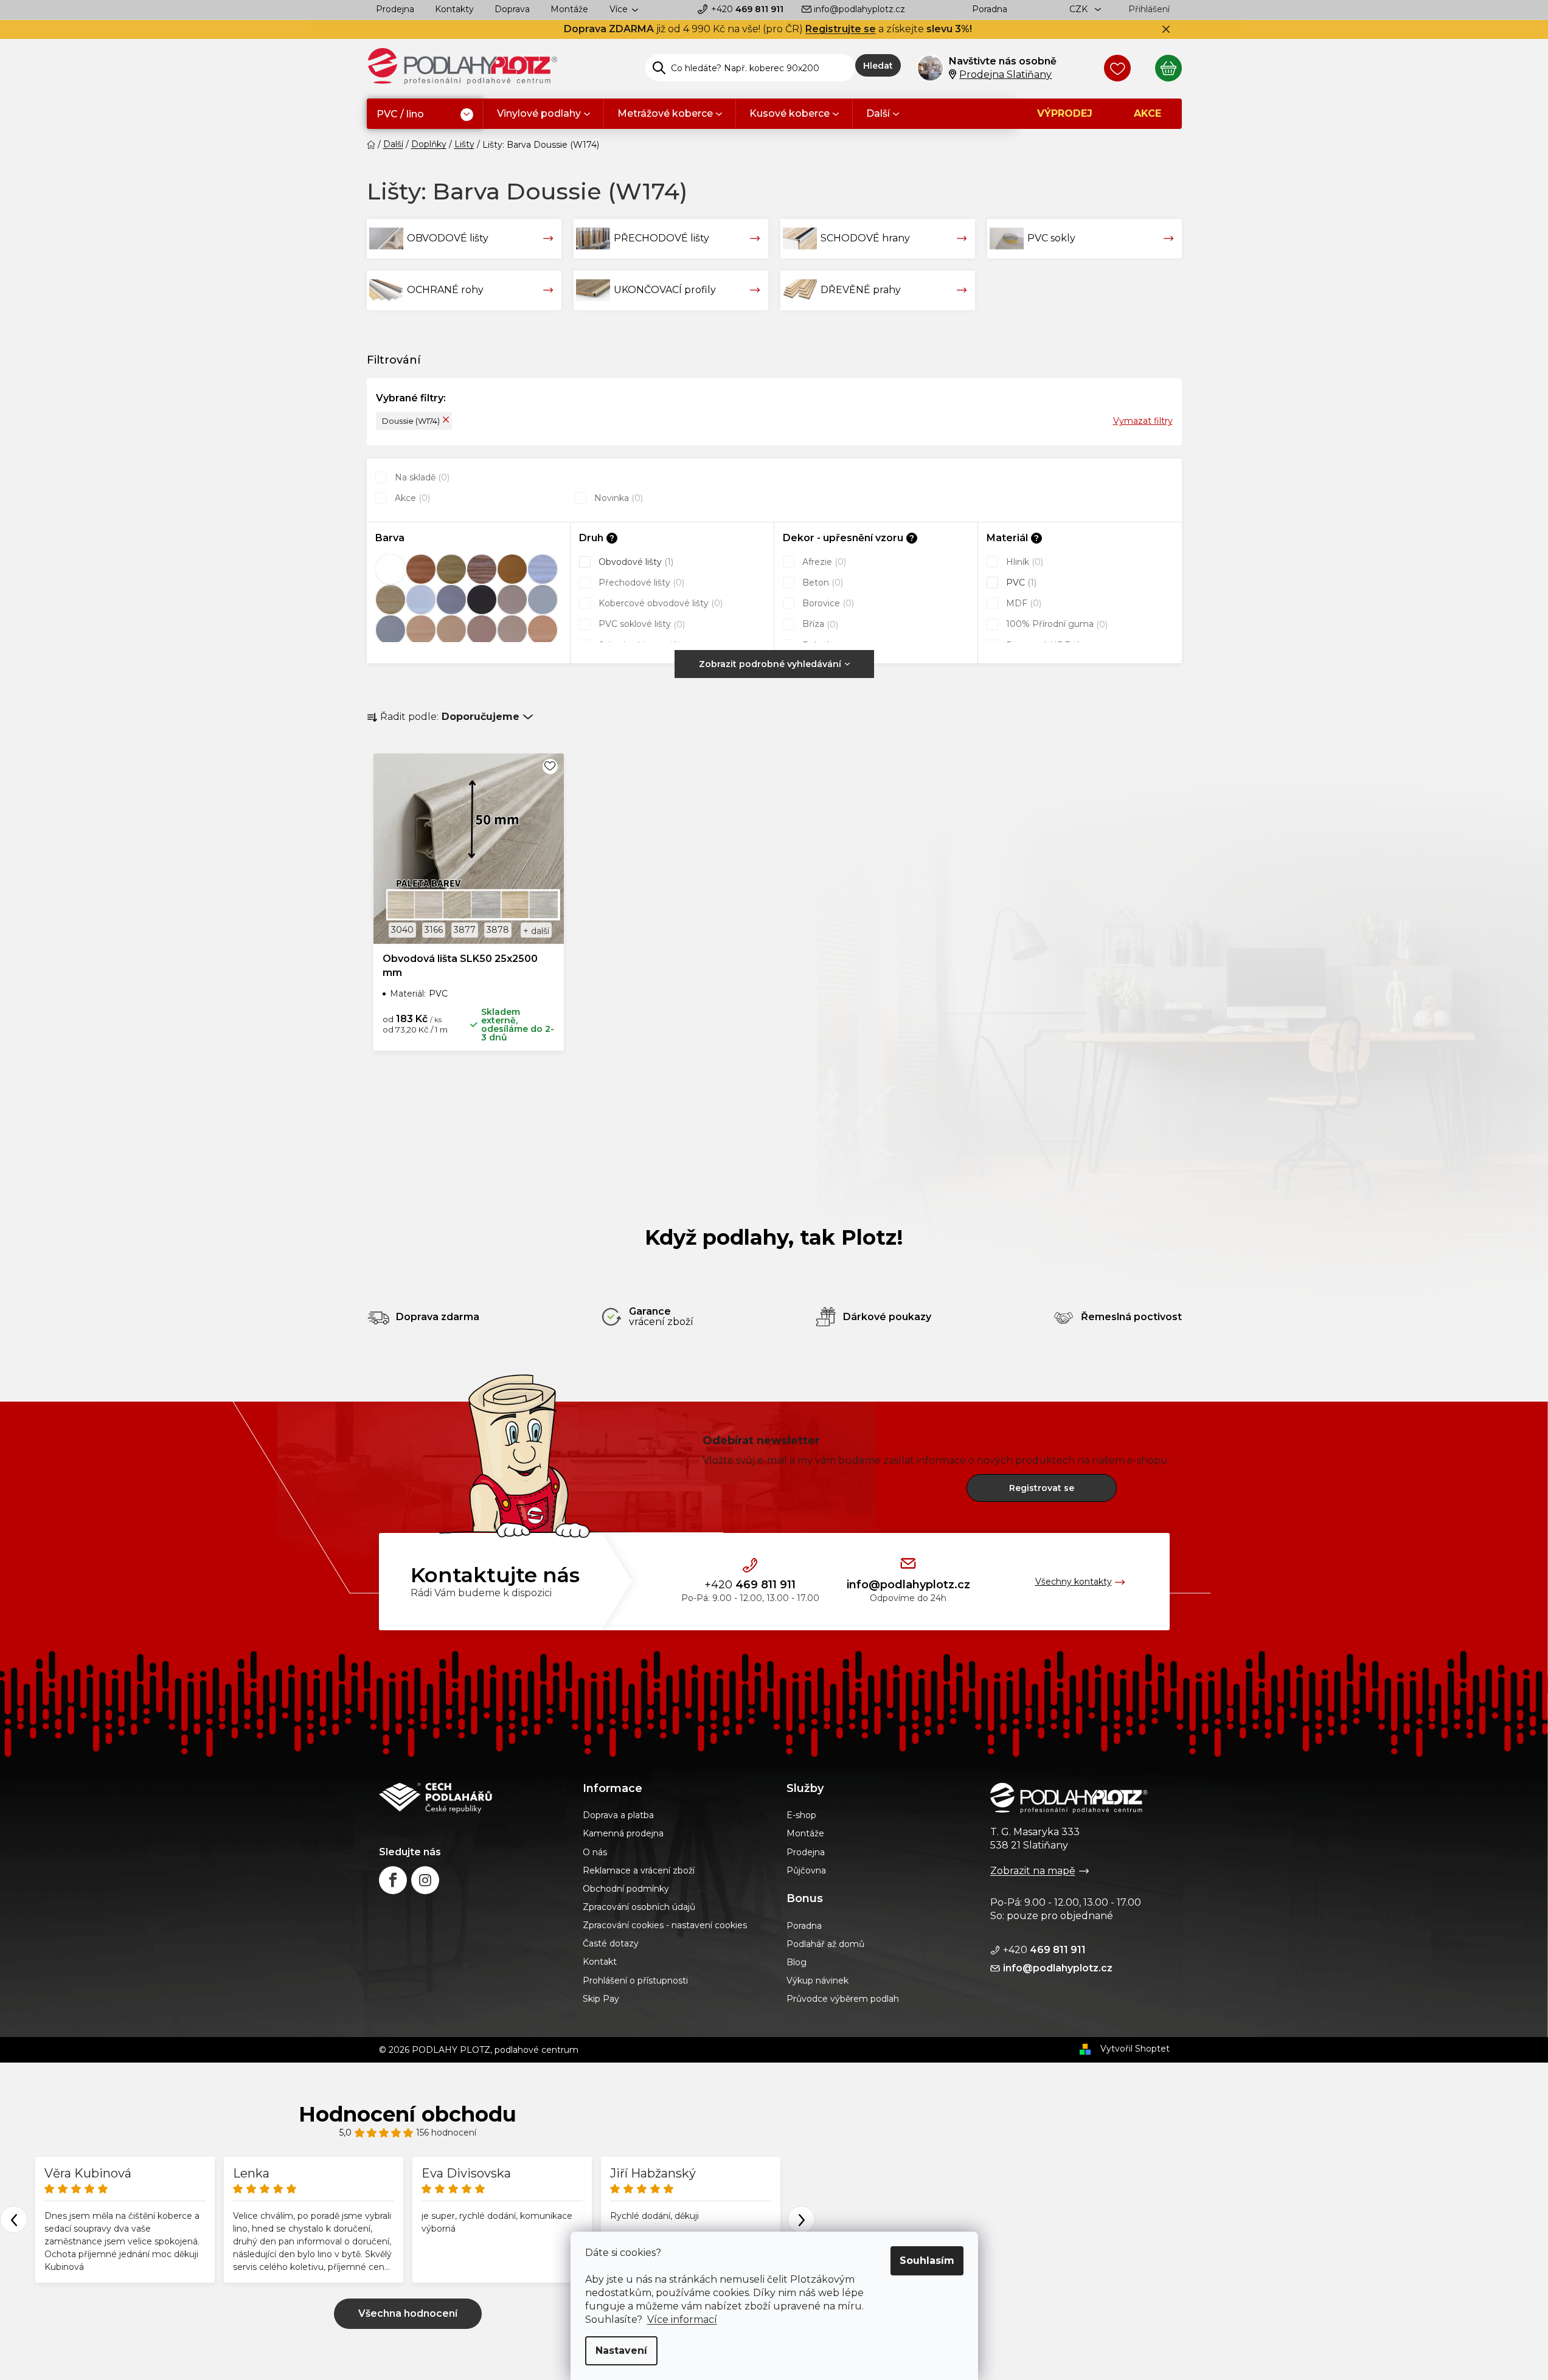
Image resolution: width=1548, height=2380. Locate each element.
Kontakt (600, 1962)
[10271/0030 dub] (451, 569)
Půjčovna (806, 1870)
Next (801, 2220)
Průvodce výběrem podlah (843, 1999)
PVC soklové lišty (640, 624)
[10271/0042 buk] (512, 569)
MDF (1022, 603)
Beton (821, 583)
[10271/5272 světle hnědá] (512, 630)
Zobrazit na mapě (1033, 1871)
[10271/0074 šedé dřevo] (543, 569)
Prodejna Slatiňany (1005, 74)
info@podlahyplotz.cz (859, 9)
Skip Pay (601, 1999)
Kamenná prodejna (623, 1833)
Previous (14, 2220)
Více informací (682, 2319)
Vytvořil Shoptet (1135, 2049)
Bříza (819, 624)
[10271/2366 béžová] (421, 630)
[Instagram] (425, 1880)
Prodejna (395, 9)
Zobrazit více (408, 2314)
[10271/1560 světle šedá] (543, 600)
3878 (498, 930)
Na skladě (421, 477)
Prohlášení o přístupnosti (635, 1980)
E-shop (801, 1815)
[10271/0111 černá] (482, 600)
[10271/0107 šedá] (451, 600)
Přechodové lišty (640, 583)
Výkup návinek (817, 1980)
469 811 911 (747, 9)
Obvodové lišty (635, 562)
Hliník (1023, 562)
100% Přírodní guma (1056, 624)
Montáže (569, 9)
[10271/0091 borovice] (390, 600)
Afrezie (823, 562)
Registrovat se (1042, 1488)
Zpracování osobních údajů (639, 1907)
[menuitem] (425, 115)
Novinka (617, 498)
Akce (411, 498)
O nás (595, 1852)
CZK (1080, 9)
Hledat (878, 66)
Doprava (512, 9)
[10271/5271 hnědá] (482, 630)
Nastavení (621, 2351)
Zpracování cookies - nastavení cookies (665, 1925)
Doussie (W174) (411, 421)
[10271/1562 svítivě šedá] (390, 630)
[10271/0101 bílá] (421, 600)
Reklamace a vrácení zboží (639, 1870)
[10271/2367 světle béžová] (451, 630)
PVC (1020, 583)
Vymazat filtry (1143, 421)
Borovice (827, 603)
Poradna (990, 9)
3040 (402, 930)
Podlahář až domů (825, 1944)
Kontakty (454, 9)
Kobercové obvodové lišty (659, 603)
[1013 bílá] (390, 569)
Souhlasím (927, 2261)
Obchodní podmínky (626, 1889)
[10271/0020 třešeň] (421, 569)
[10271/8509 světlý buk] (543, 630)
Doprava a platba (618, 1815)
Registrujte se (841, 29)
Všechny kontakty (1074, 1582)
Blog (797, 1962)
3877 (465, 930)
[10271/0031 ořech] (482, 569)
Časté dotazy (611, 1943)
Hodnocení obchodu (408, 2114)
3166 (434, 930)
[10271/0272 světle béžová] (512, 600)
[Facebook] (393, 1880)
